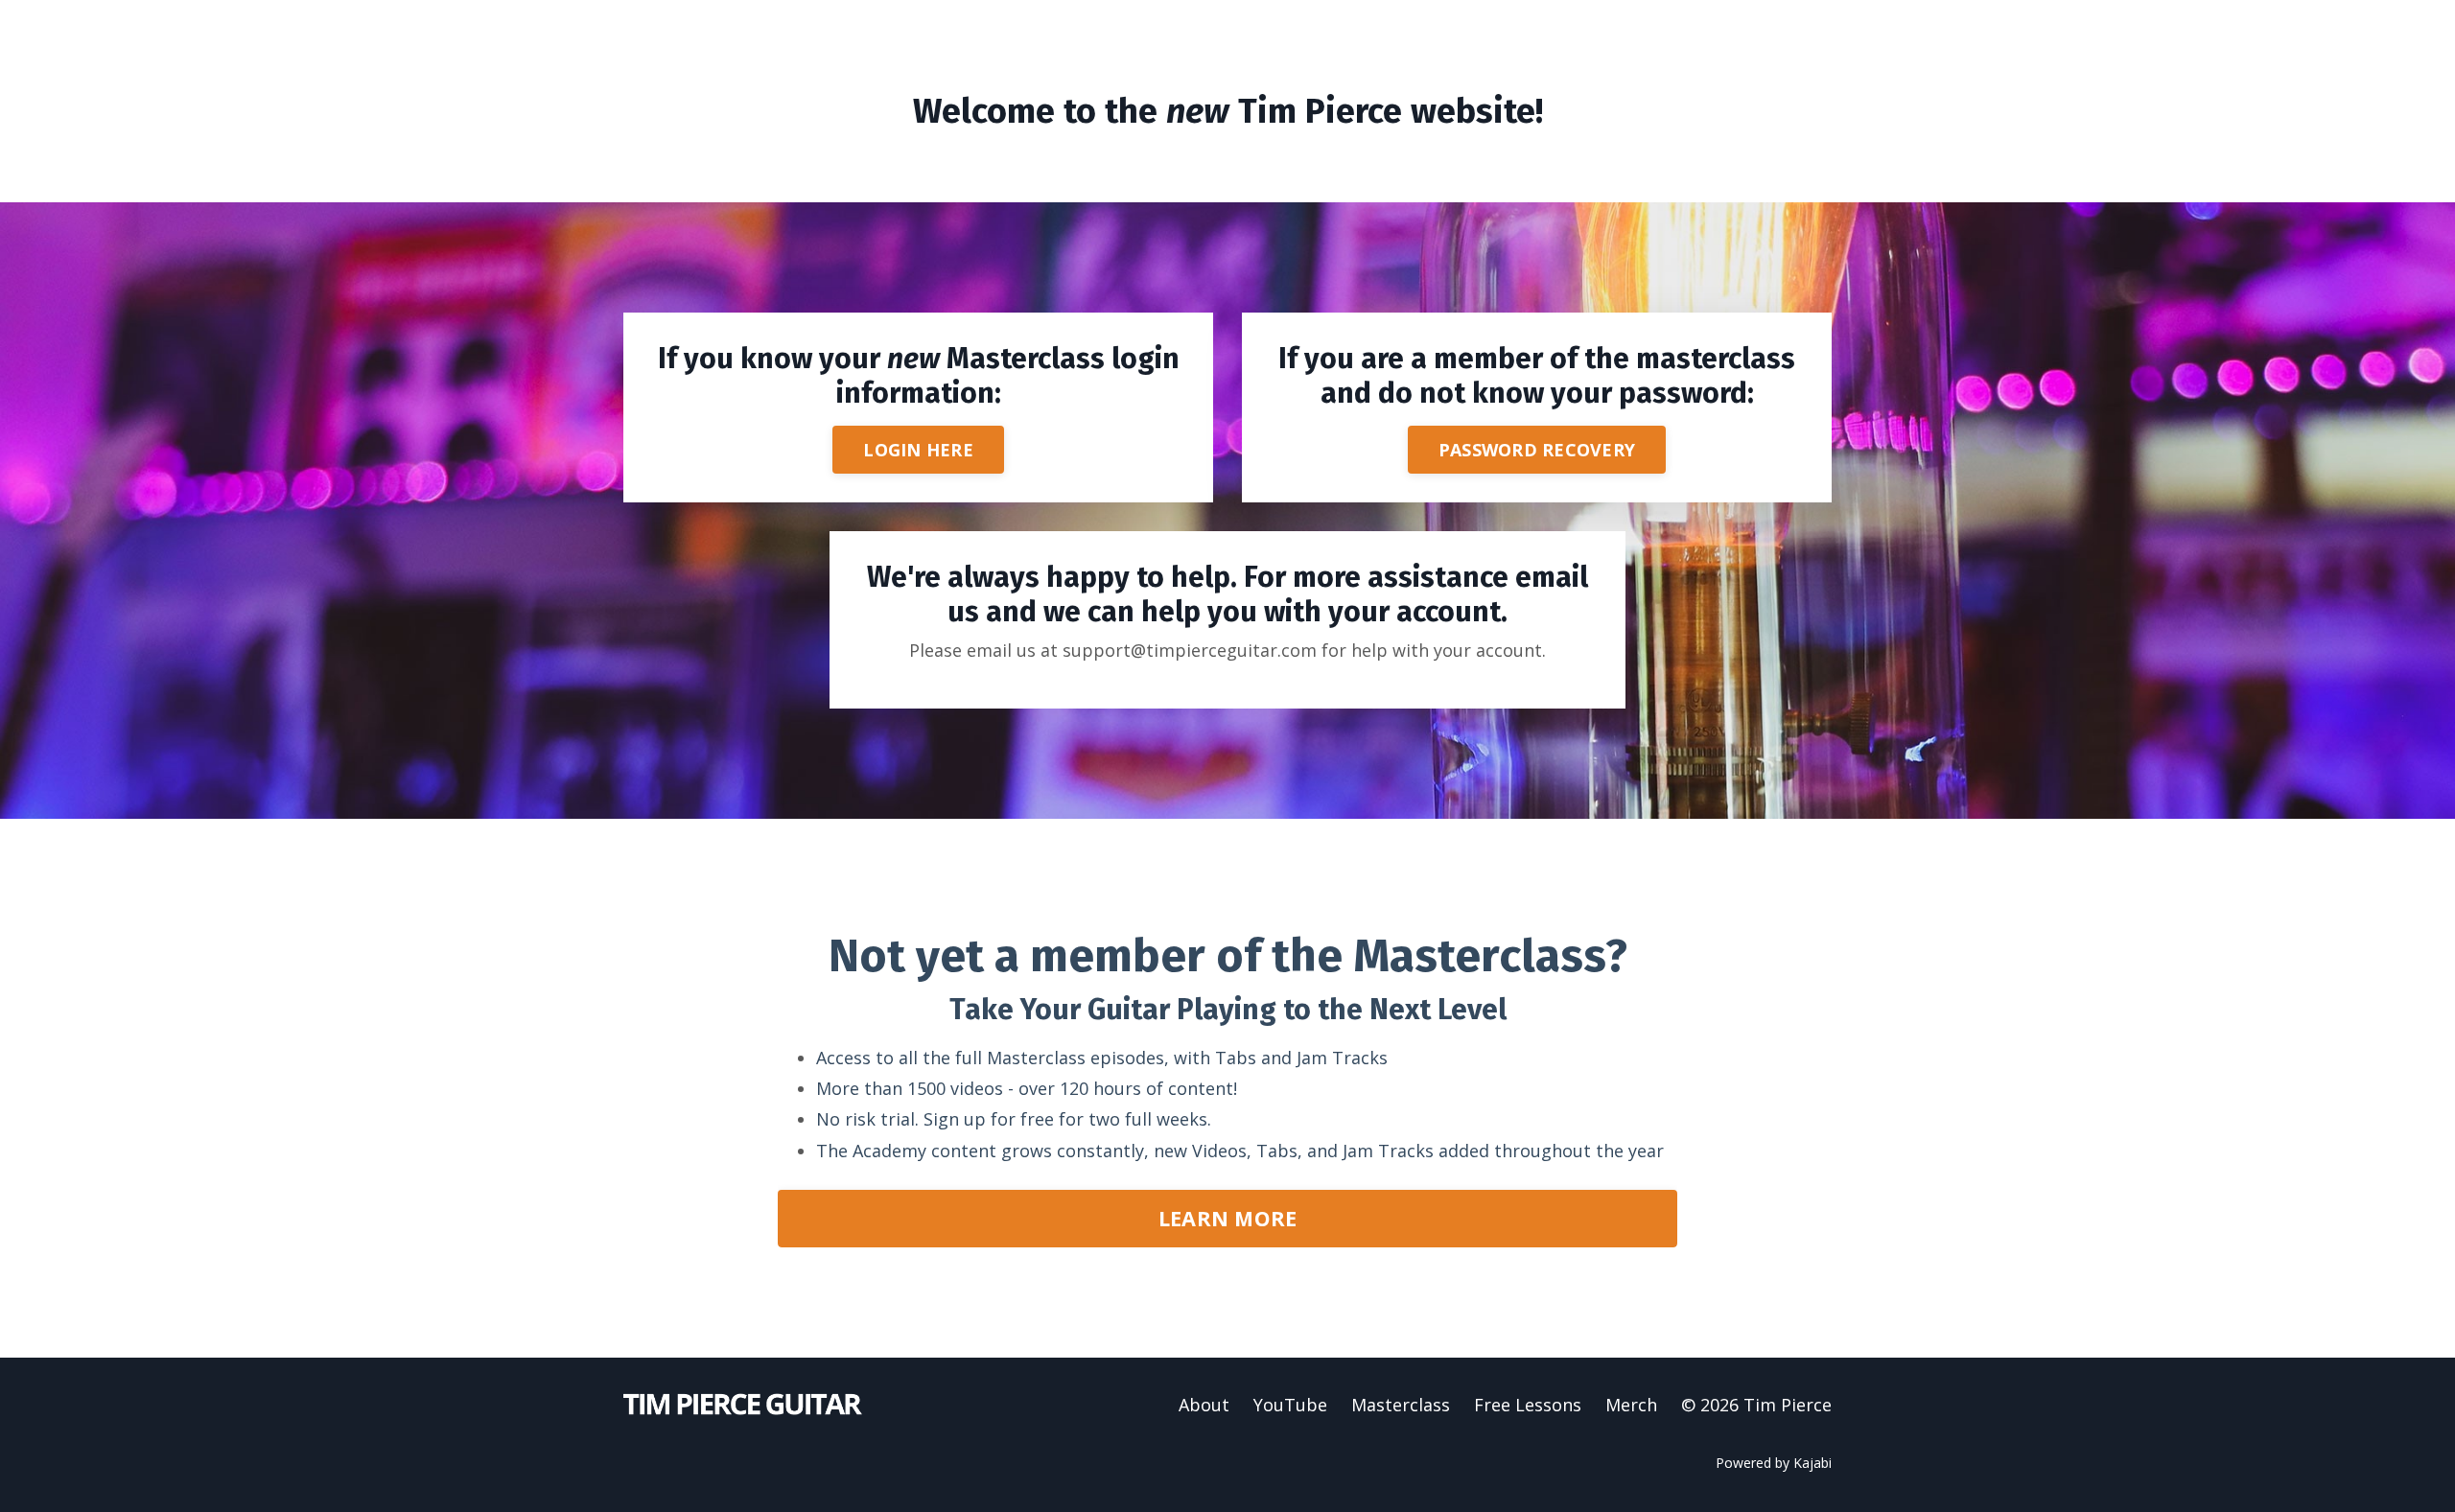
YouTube (1290, 1405)
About (1204, 1405)
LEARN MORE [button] (1228, 1218)
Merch (1631, 1405)
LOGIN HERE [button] (918, 450)
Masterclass (1401, 1405)
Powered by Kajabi (1774, 1463)
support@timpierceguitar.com (1190, 650)
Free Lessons (1528, 1405)
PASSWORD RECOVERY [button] (1537, 450)
